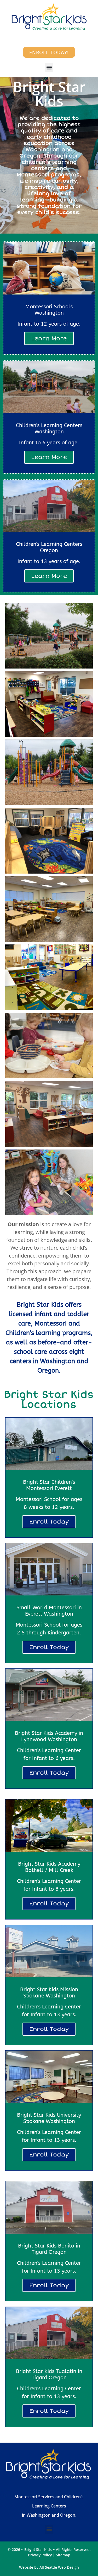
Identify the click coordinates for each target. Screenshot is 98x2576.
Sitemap (63, 2555)
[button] (49, 67)
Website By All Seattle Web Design (49, 2567)
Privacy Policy (40, 2555)
